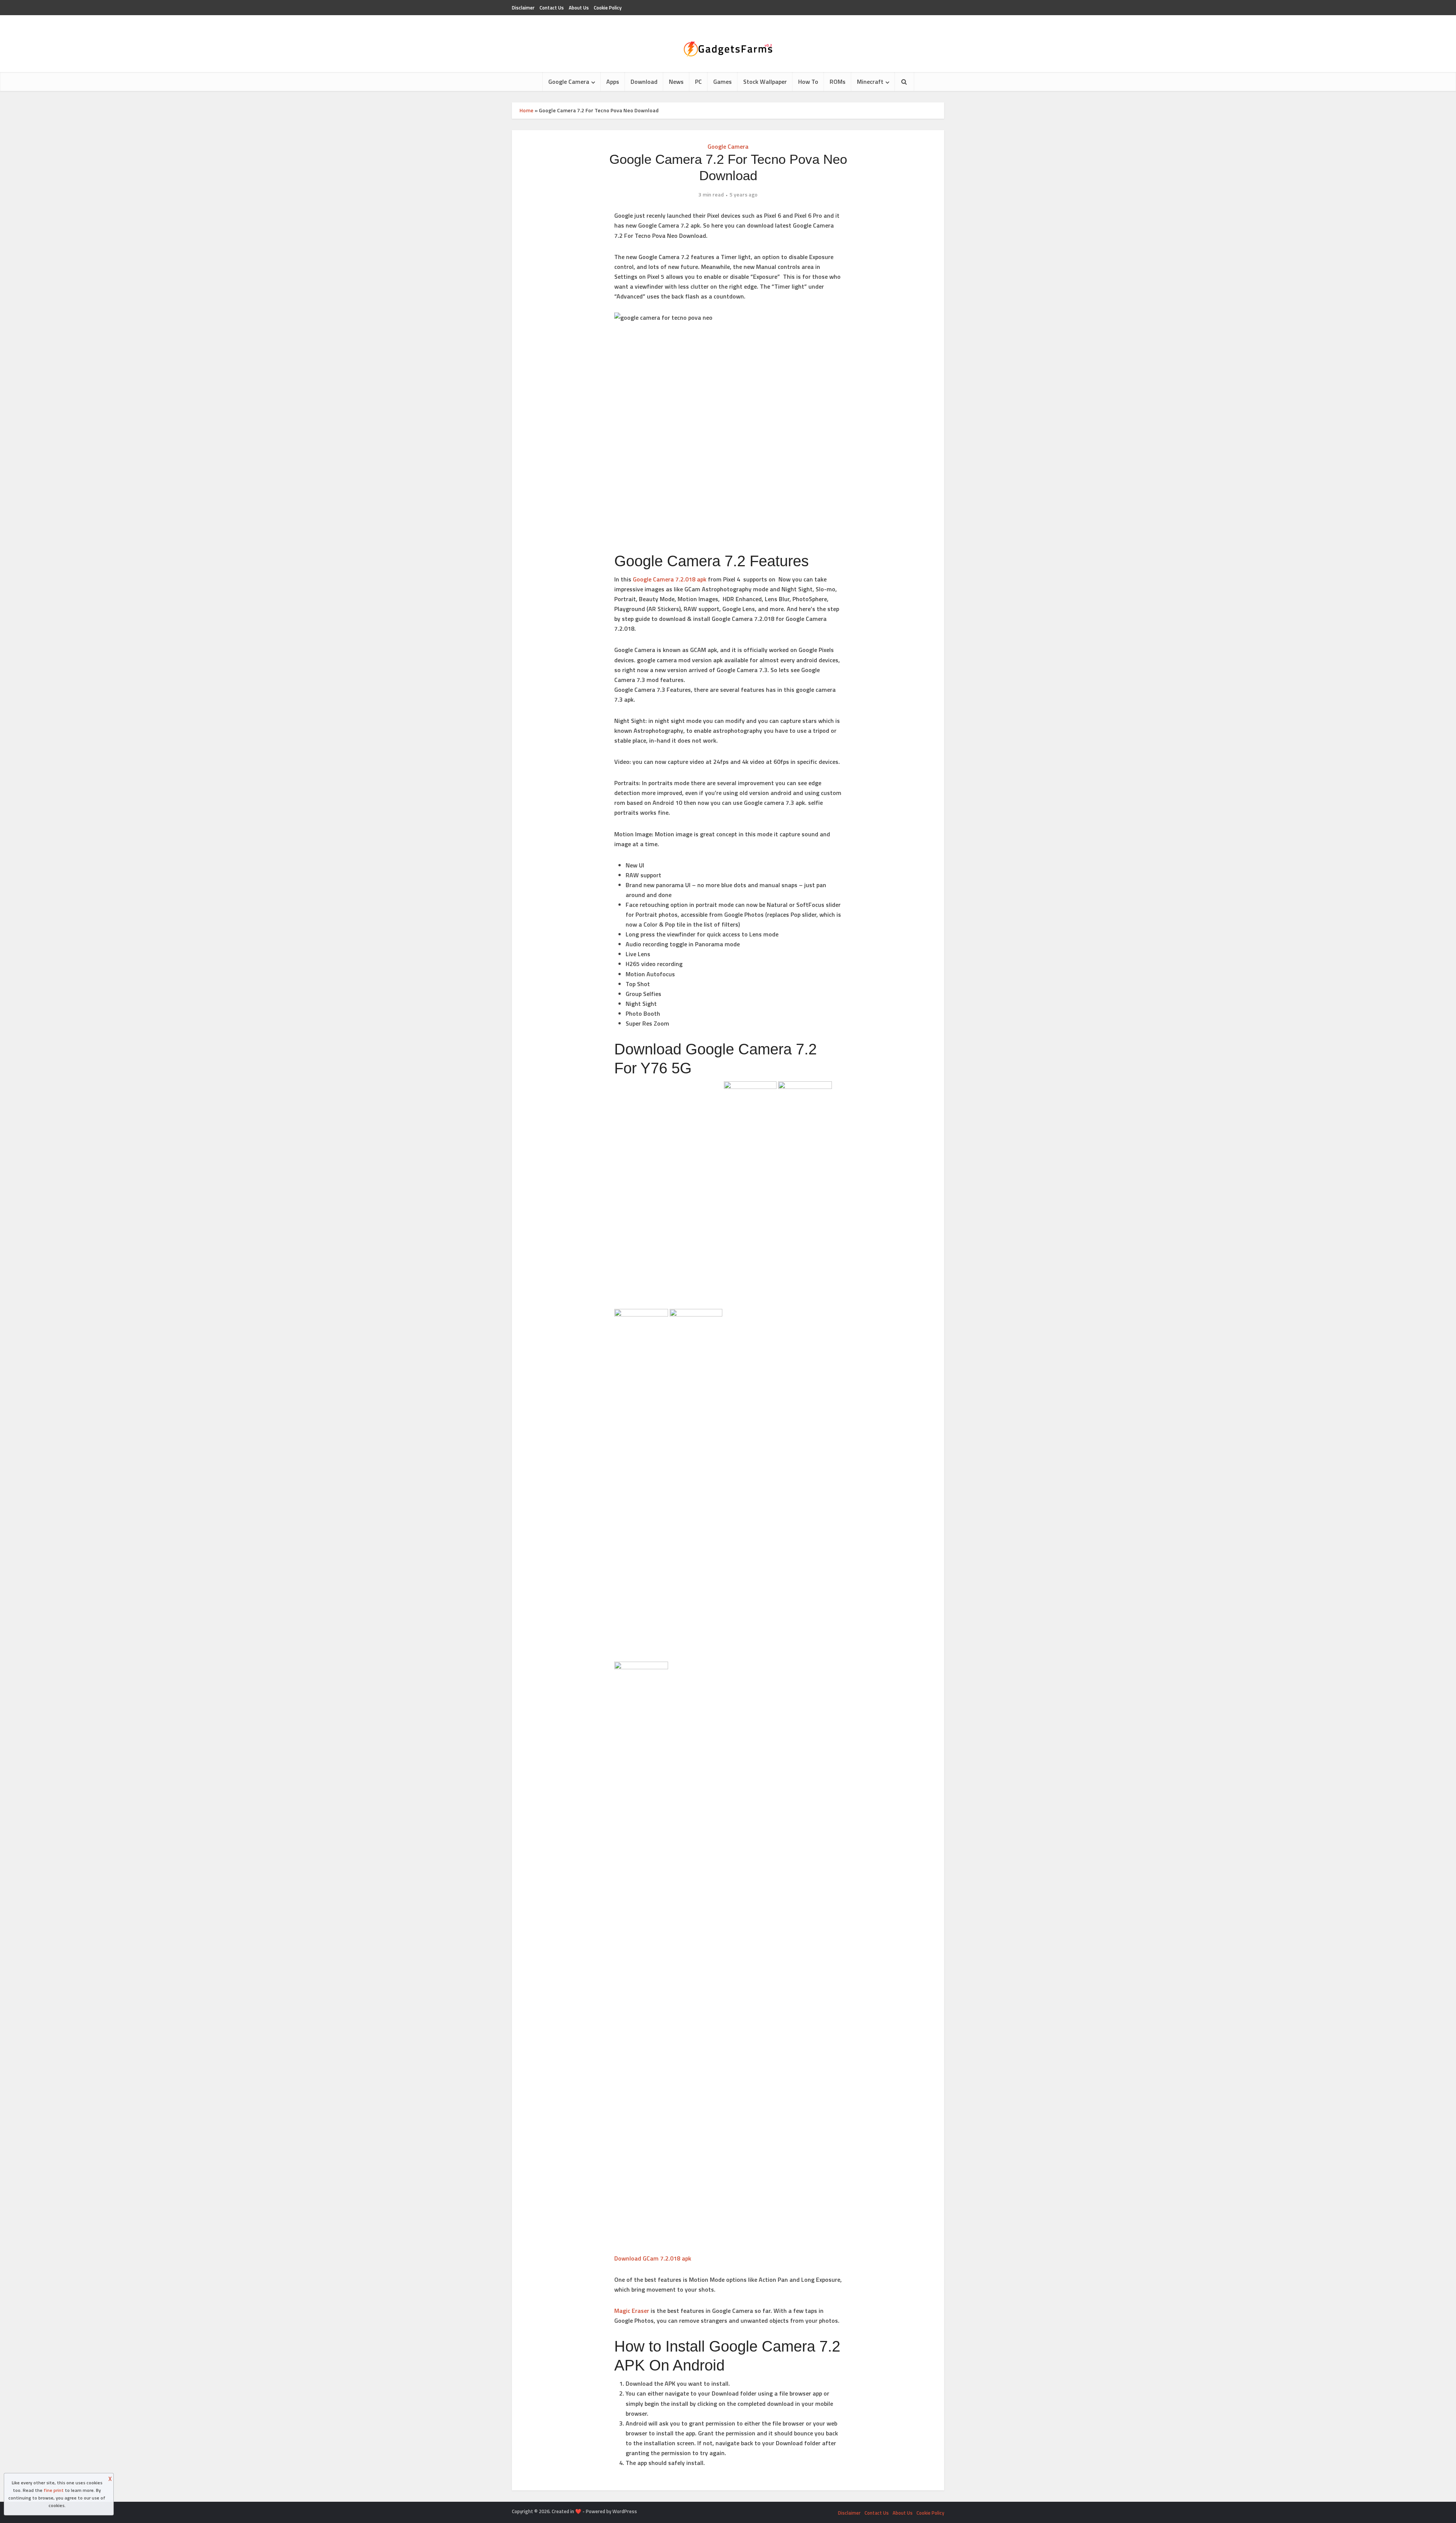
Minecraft (870, 82)
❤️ (578, 2511)
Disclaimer (523, 8)
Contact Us (552, 8)
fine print (54, 2490)
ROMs (838, 82)
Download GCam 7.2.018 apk (653, 2258)
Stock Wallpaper (765, 82)
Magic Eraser (632, 2311)
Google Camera (569, 82)
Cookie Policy (608, 8)
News (676, 82)
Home (526, 110)
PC (698, 82)
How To (808, 82)
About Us (579, 8)
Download (644, 82)
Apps (613, 82)
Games (723, 82)
